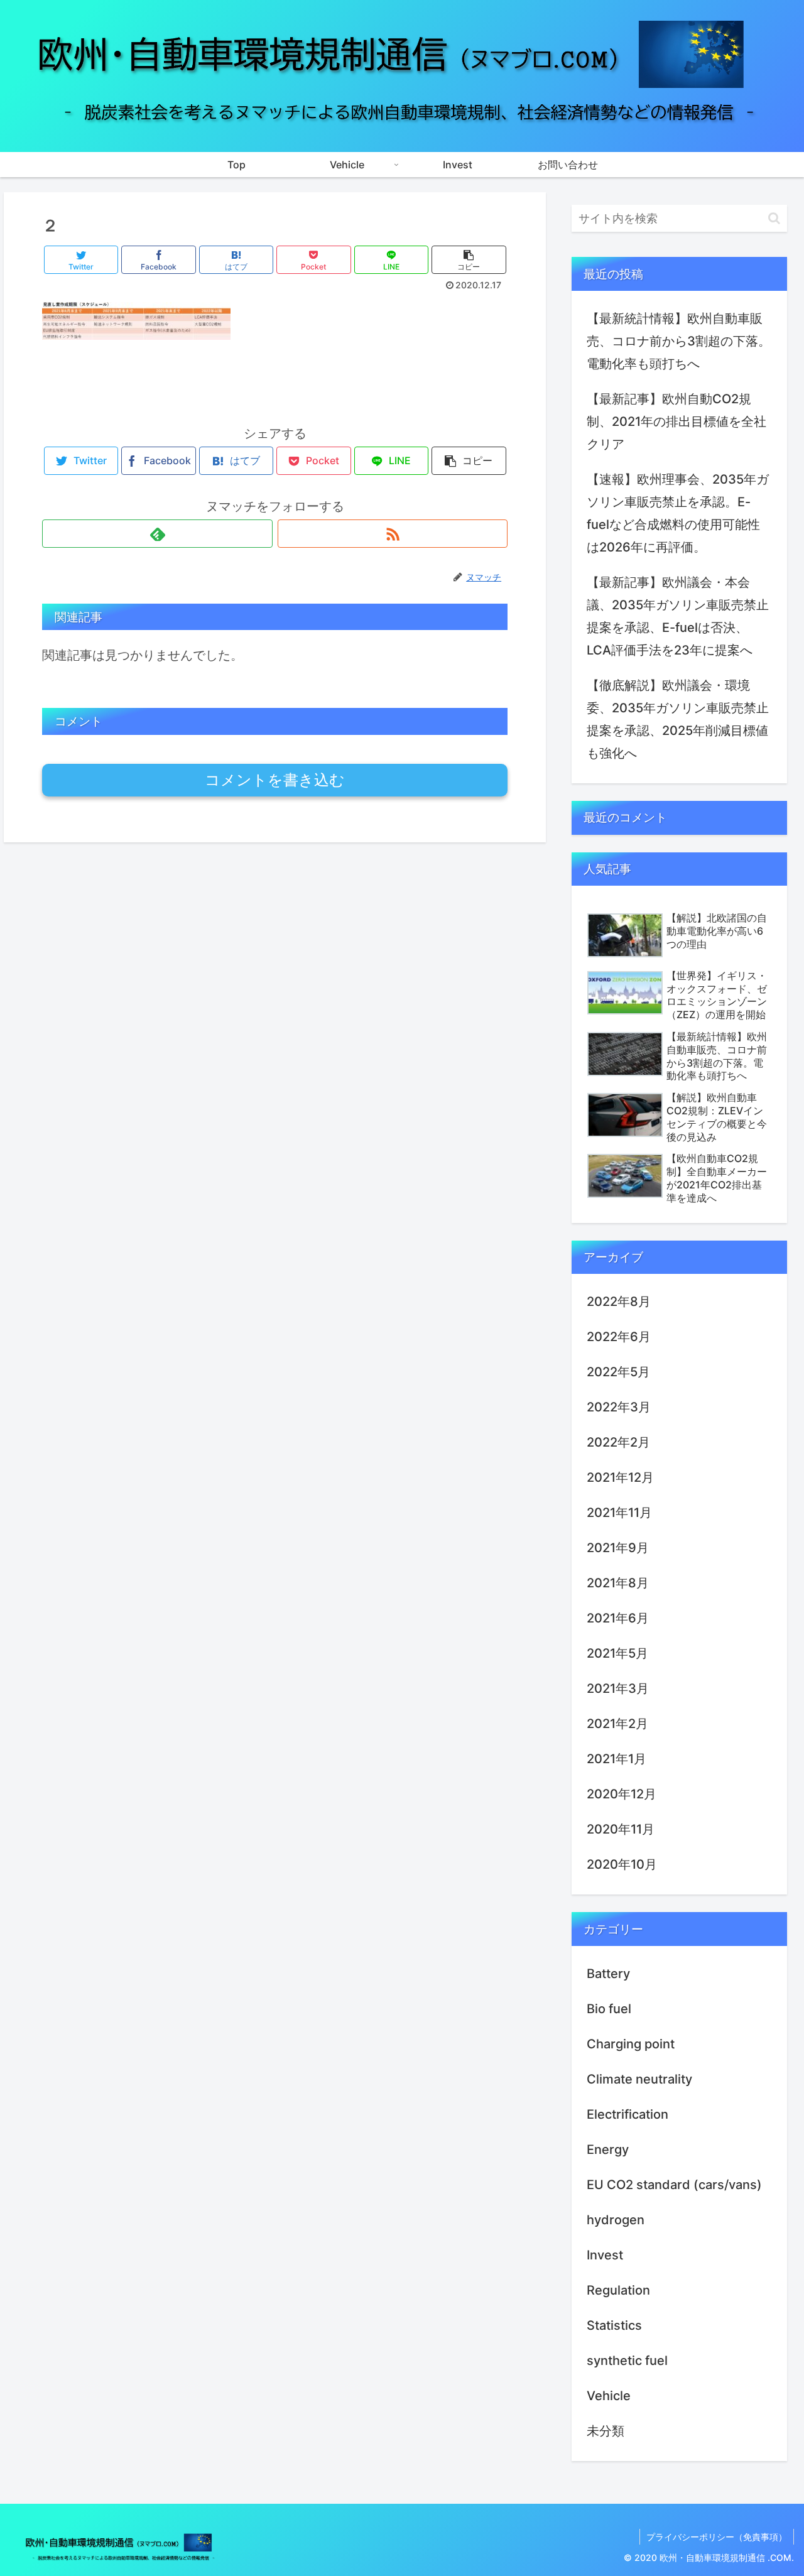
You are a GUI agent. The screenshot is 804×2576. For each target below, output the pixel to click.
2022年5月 (618, 1372)
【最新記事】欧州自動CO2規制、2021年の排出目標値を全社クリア (676, 421)
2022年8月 (619, 1302)
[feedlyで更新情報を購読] (157, 534)
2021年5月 (617, 1653)
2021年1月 (617, 1759)
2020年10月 (622, 1864)
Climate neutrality (639, 2079)
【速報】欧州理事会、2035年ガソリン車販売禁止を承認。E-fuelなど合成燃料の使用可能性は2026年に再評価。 (678, 513)
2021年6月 (618, 1618)
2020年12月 (622, 1794)
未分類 (606, 2431)
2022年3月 (619, 1407)
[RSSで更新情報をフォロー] (393, 534)
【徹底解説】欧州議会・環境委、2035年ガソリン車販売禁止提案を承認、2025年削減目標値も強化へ (678, 719)
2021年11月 (619, 1513)
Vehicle (609, 2396)
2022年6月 (619, 1337)
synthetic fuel (627, 2361)
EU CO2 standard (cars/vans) (674, 2185)
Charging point (631, 2044)
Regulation (618, 2290)
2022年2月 (618, 1442)
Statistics (614, 2325)
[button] (774, 218)
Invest (605, 2255)
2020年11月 (621, 1829)
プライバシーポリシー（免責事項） (717, 2537)
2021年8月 (618, 1583)
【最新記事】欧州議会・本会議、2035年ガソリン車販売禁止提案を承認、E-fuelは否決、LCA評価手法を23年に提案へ (678, 616)
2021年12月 (620, 1477)
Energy (608, 2149)
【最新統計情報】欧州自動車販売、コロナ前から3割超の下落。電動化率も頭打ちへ (679, 341)
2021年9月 (618, 1548)
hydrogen (616, 2220)
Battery (608, 1974)
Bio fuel (609, 2009)
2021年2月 (617, 1724)
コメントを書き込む (275, 780)
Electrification (627, 2114)
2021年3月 (618, 1688)
